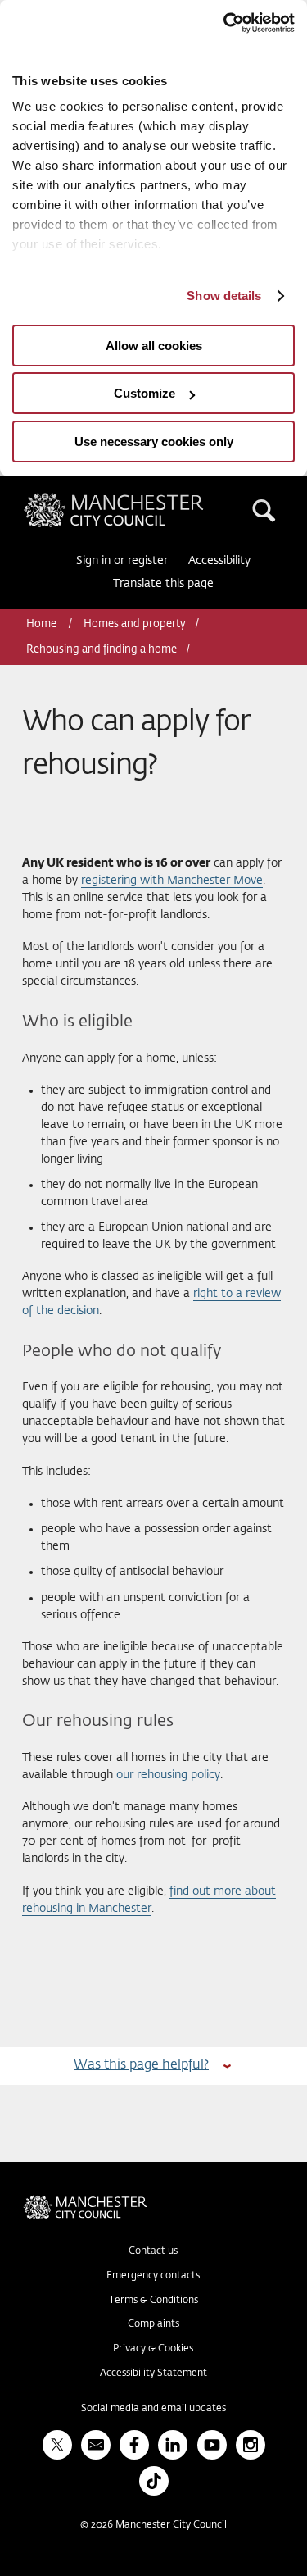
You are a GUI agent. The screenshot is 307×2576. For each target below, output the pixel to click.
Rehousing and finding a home (102, 650)
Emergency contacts (153, 2276)
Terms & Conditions (153, 2301)
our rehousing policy (168, 1775)
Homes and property (135, 624)
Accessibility (219, 561)
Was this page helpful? (141, 2065)
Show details (224, 296)
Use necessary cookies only (154, 441)
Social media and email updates (153, 2409)
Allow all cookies (154, 346)
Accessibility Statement (153, 2373)
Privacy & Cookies (153, 2349)
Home (43, 624)
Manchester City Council (142, 499)
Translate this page (163, 584)
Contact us (153, 2251)
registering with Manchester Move (172, 881)
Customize (144, 393)
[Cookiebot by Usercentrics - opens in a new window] (223, 23)
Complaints (153, 2324)
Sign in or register (122, 561)
